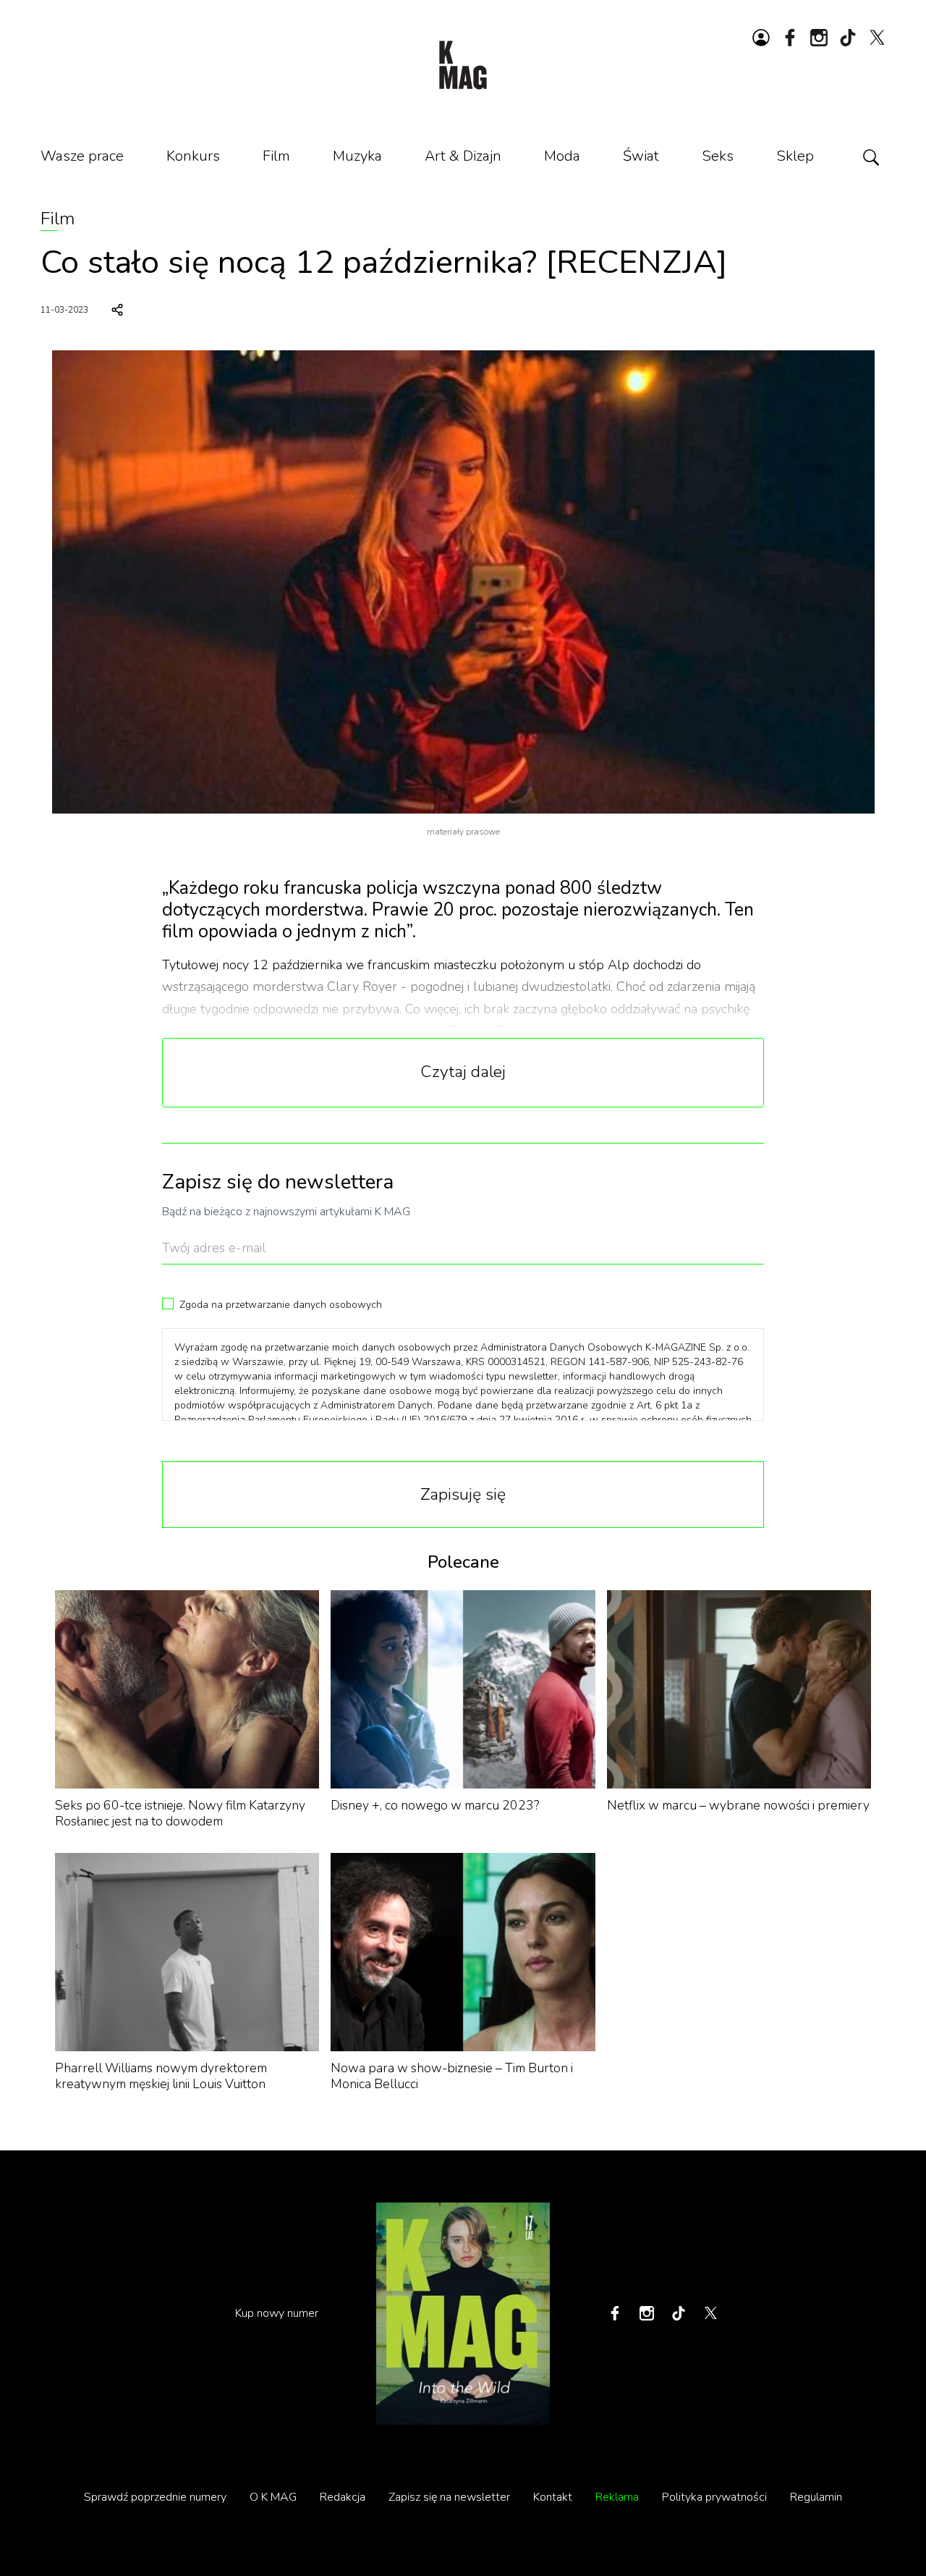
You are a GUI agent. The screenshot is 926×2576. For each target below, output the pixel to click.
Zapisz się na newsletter (449, 2497)
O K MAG (273, 2497)
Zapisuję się (463, 1494)
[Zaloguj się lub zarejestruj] (761, 38)
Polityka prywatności (714, 2497)
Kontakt (553, 2497)
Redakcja (343, 2497)
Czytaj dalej (463, 1072)
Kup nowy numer (277, 2313)
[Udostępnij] (117, 310)
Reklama (617, 2497)
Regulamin (816, 2497)
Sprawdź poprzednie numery (155, 2497)
